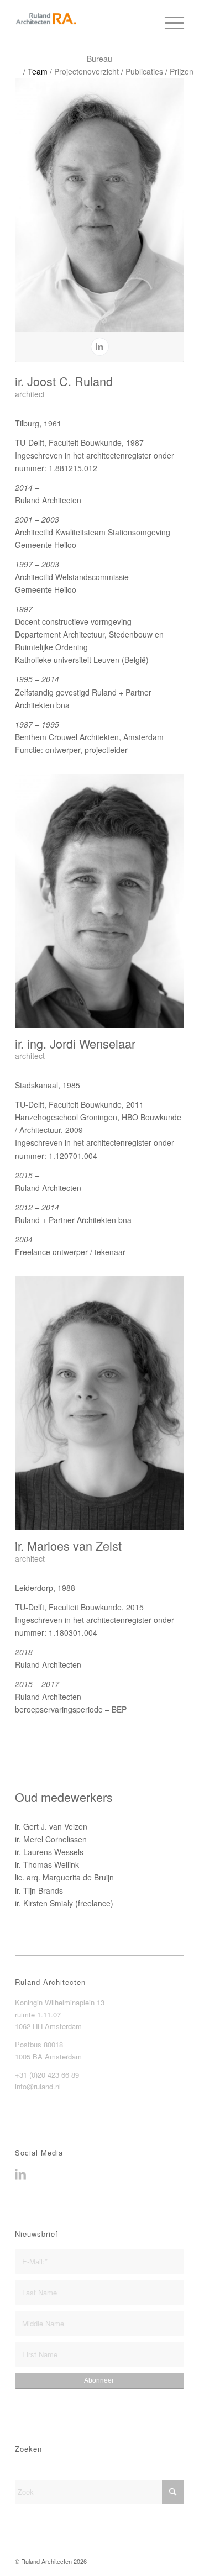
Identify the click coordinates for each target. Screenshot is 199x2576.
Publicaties (144, 71)
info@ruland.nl (38, 2086)
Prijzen (182, 71)
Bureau (99, 59)
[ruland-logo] (83, 22)
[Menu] (169, 22)
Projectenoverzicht (87, 71)
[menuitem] (169, 22)
